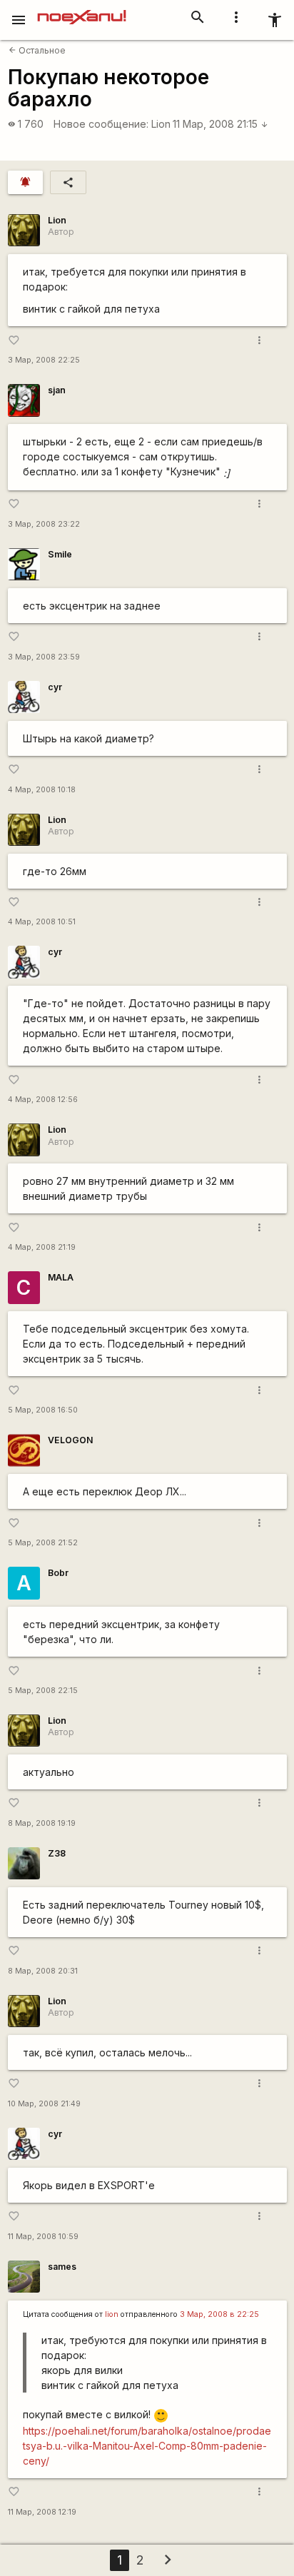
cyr (55, 687)
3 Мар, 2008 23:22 (44, 524)
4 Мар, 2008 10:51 (42, 922)
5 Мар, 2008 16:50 (43, 1410)
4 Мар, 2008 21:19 (42, 1247)
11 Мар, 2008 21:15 (220, 124)
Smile (60, 554)
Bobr (58, 1573)
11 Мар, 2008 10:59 (43, 2237)
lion (112, 2314)
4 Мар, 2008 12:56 (43, 1100)
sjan (57, 390)
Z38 (57, 1853)
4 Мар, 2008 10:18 (42, 790)
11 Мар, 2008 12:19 (42, 2512)
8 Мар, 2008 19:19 (42, 1823)
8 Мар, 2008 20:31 (43, 1971)
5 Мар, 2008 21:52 (43, 1543)
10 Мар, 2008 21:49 (44, 2104)
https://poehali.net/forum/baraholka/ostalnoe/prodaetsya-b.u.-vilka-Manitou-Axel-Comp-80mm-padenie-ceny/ (147, 2446)
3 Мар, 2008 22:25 (44, 360)
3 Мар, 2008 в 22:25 (219, 2314)
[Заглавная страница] (82, 10)
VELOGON (70, 1440)
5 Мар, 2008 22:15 (43, 1691)
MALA (61, 1277)
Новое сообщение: (101, 124)
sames (62, 2267)
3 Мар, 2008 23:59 (44, 657)
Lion (161, 124)
